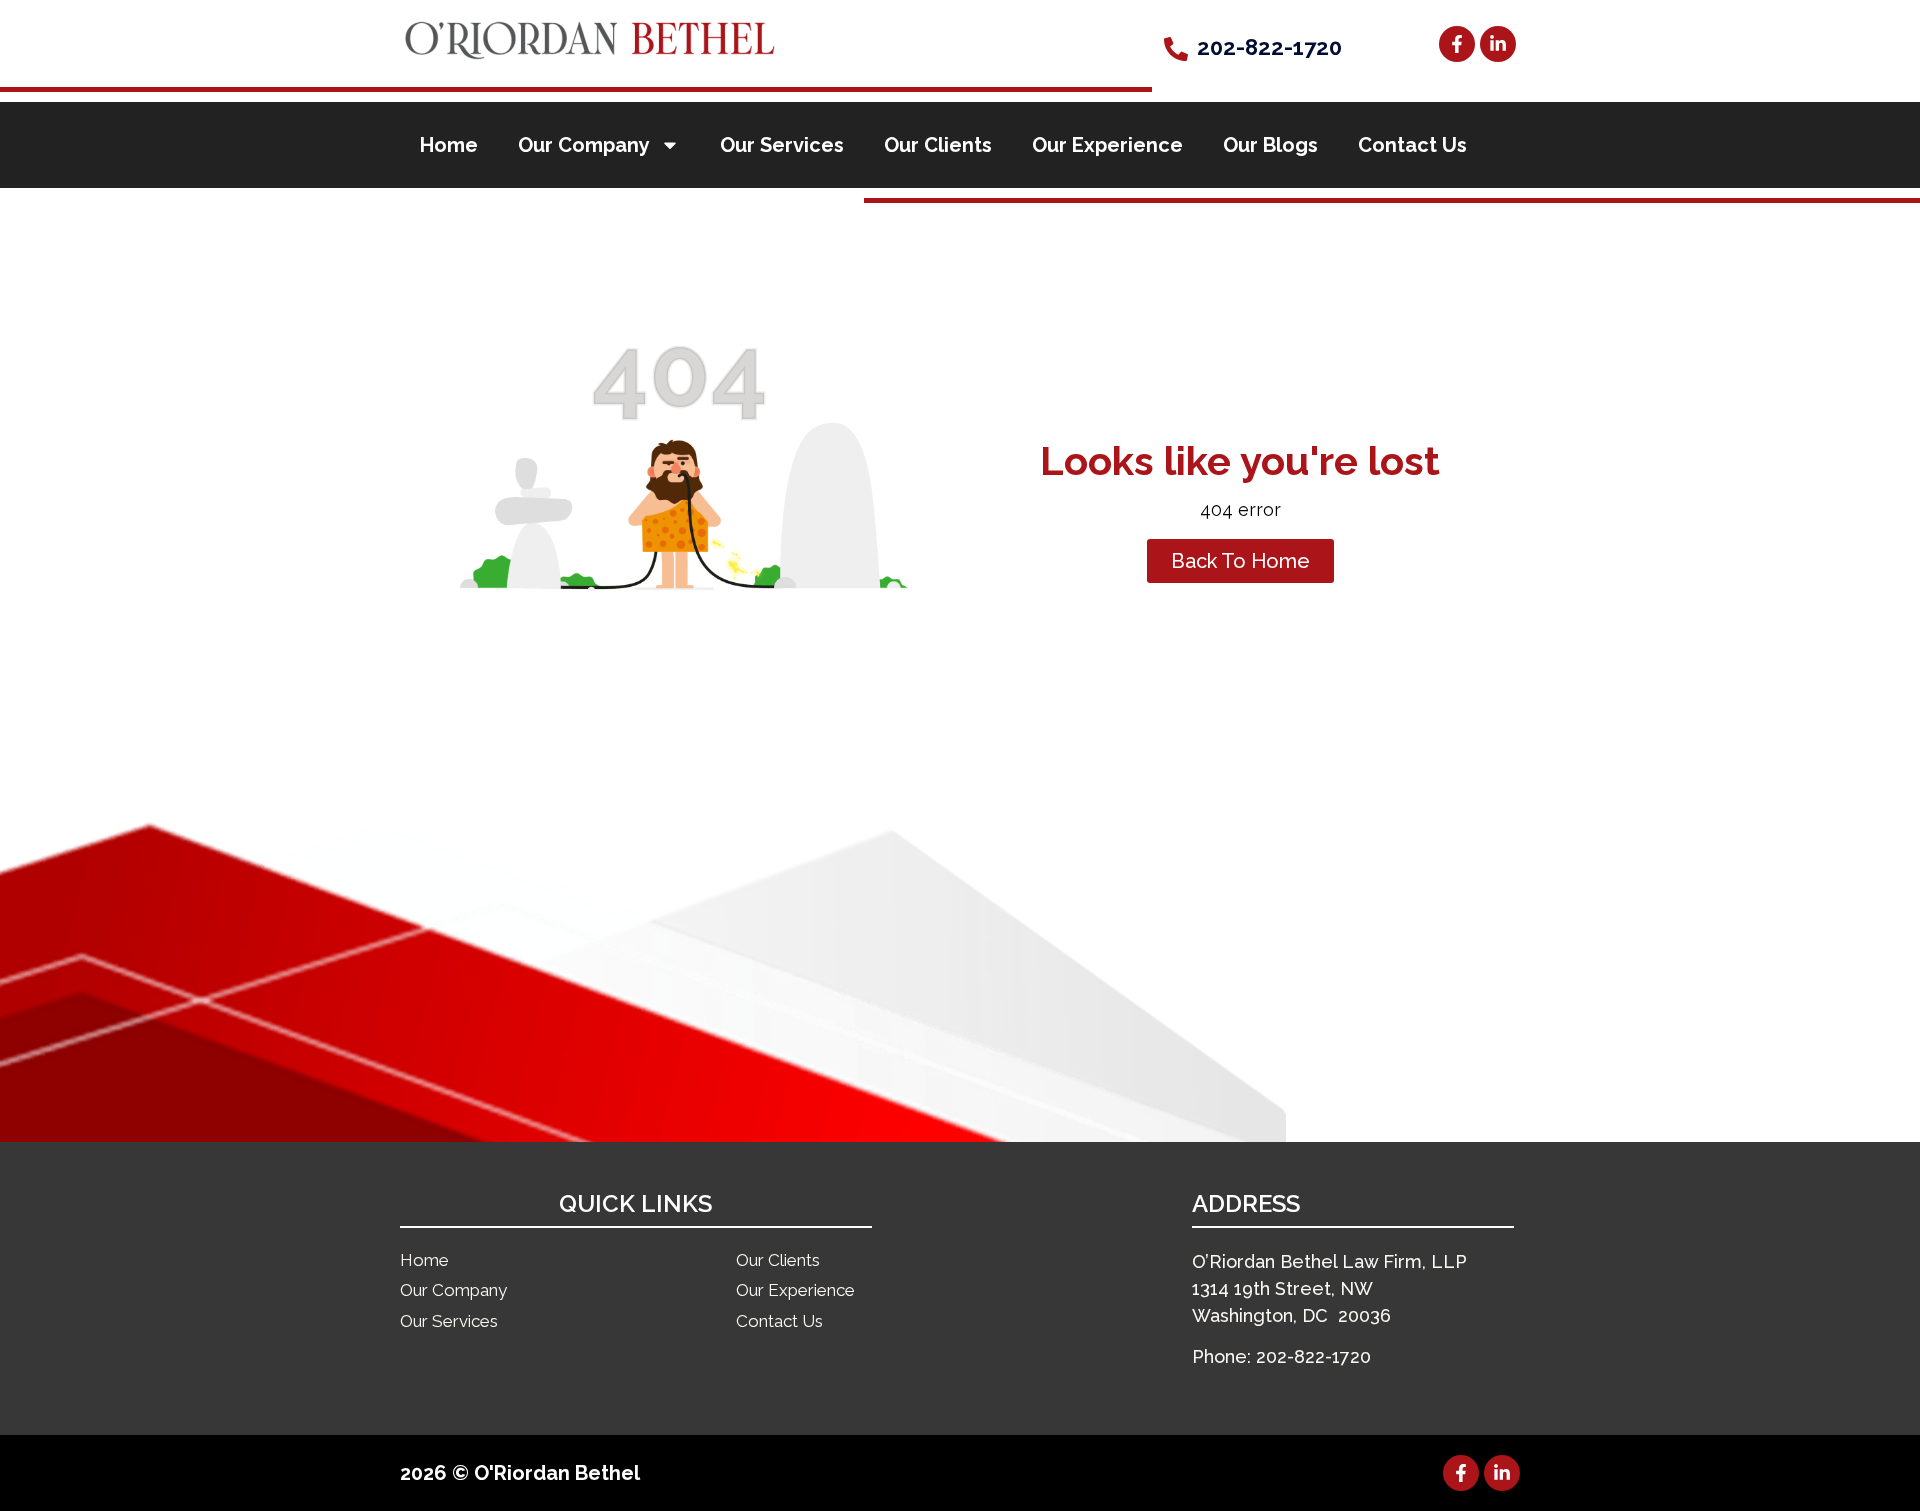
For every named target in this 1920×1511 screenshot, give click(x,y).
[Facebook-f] (1457, 44)
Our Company (584, 145)
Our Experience (1107, 145)
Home (449, 145)
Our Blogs (1270, 145)
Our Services (782, 145)
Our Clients (938, 145)
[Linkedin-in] (1498, 44)
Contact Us (1412, 145)
